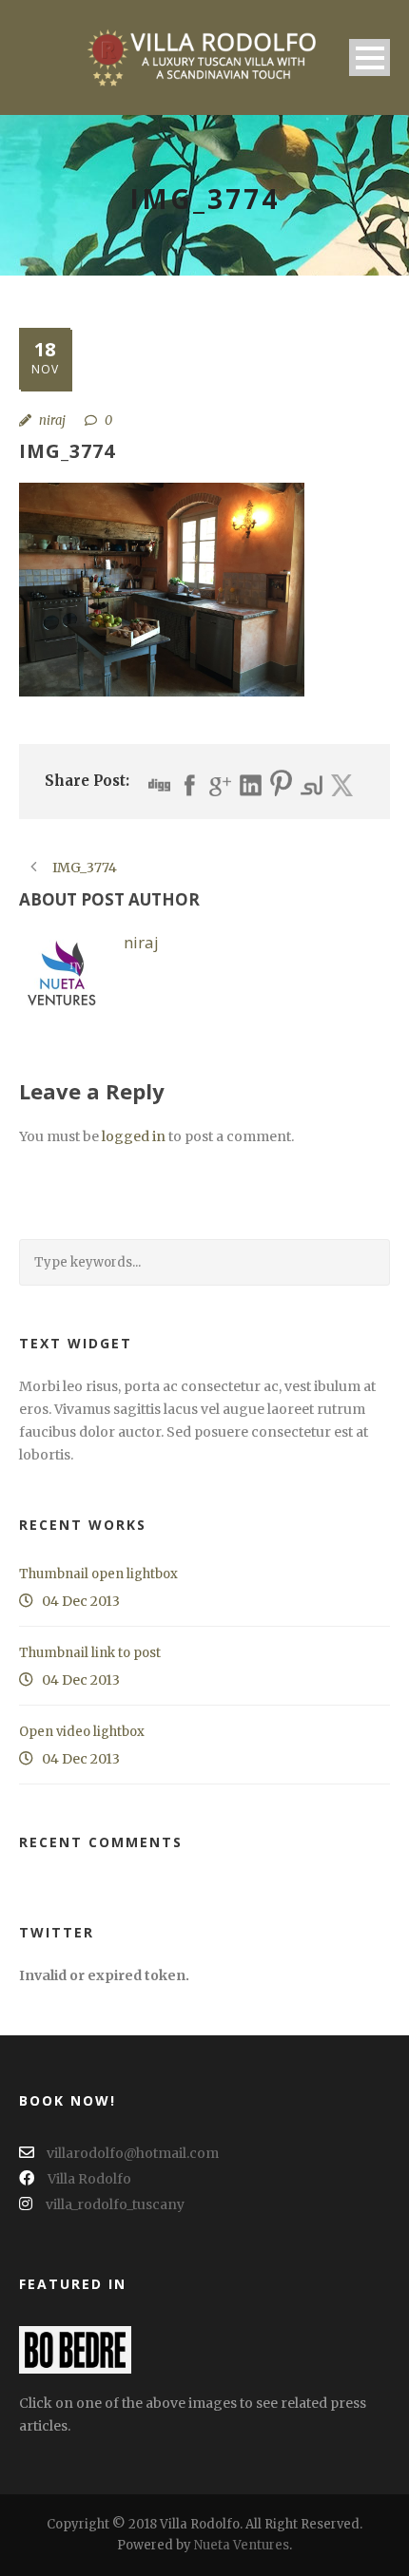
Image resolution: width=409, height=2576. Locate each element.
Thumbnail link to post (90, 1653)
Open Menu (370, 57)
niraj (52, 420)
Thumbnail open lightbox (98, 1574)
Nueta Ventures (242, 2545)
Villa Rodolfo (89, 2179)
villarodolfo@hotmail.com (131, 2153)
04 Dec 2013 (81, 1601)
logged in (134, 1136)
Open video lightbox (82, 1732)
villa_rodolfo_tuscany (115, 2204)
